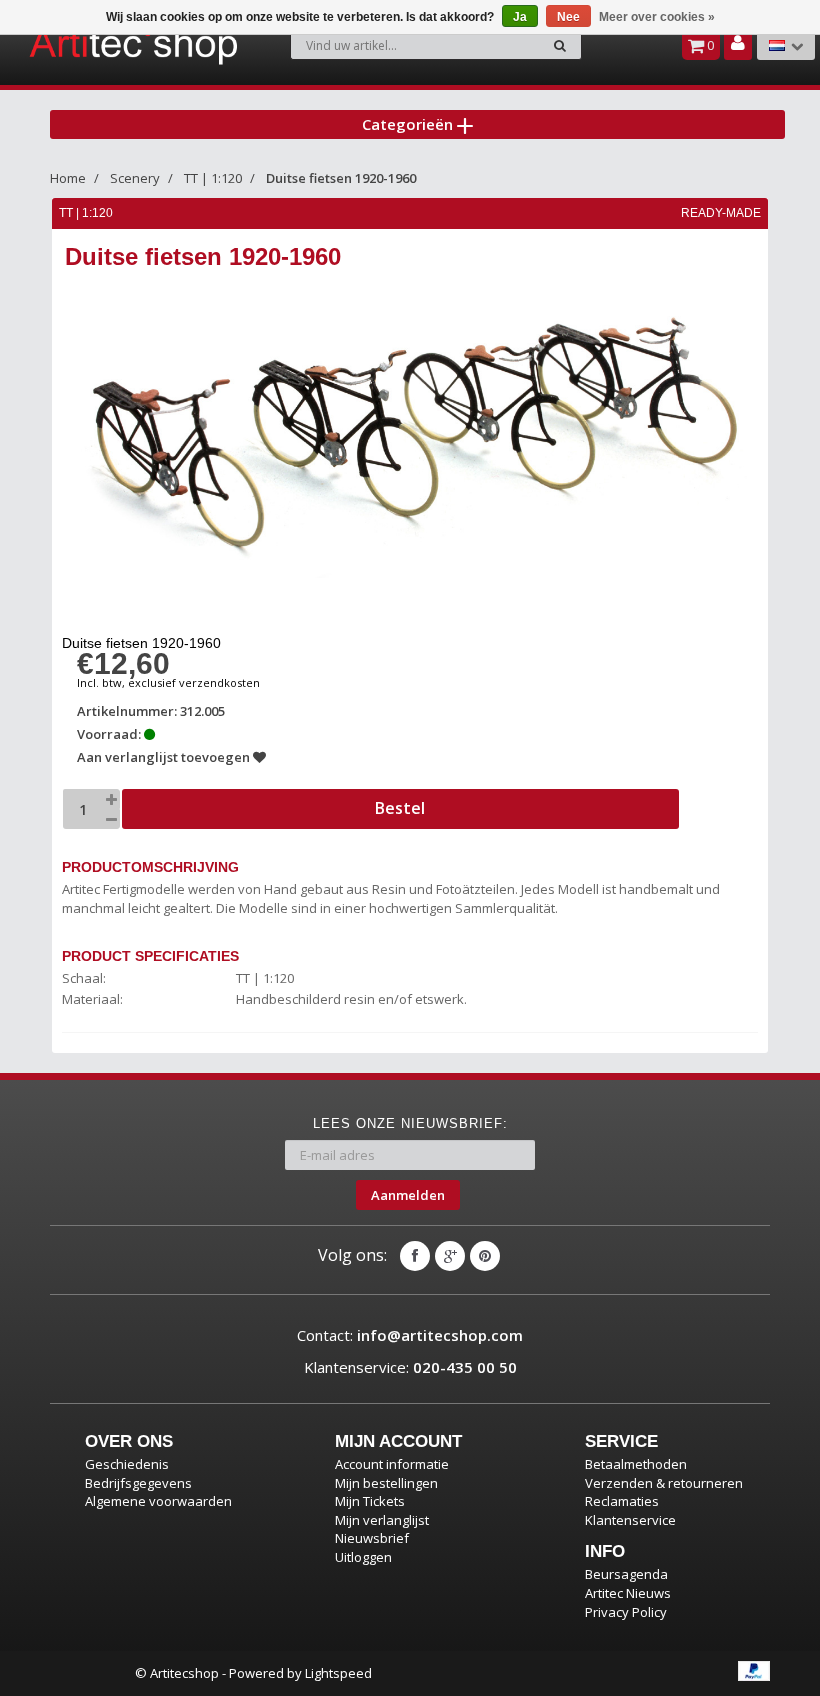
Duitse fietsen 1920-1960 (341, 178)
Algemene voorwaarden (158, 1501)
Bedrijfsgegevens (138, 1483)
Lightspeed (338, 1673)
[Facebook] (415, 1256)
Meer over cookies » (657, 17)
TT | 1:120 (213, 178)
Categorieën (409, 124)
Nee (568, 17)
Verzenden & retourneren (664, 1483)
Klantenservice (630, 1520)
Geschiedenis (127, 1464)
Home (68, 178)
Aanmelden (408, 1195)
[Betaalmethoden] (754, 1671)
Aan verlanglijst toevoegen (165, 757)
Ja (520, 17)
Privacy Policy (626, 1612)
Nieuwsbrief (372, 1538)
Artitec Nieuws (628, 1593)
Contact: (410, 1335)
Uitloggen (363, 1557)
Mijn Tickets (370, 1501)
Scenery (135, 178)
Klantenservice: (410, 1367)
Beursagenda (626, 1574)
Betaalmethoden (636, 1464)
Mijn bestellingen (386, 1483)
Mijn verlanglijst (382, 1520)
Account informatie (392, 1464)
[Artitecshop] (86, 44)
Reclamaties (622, 1501)
